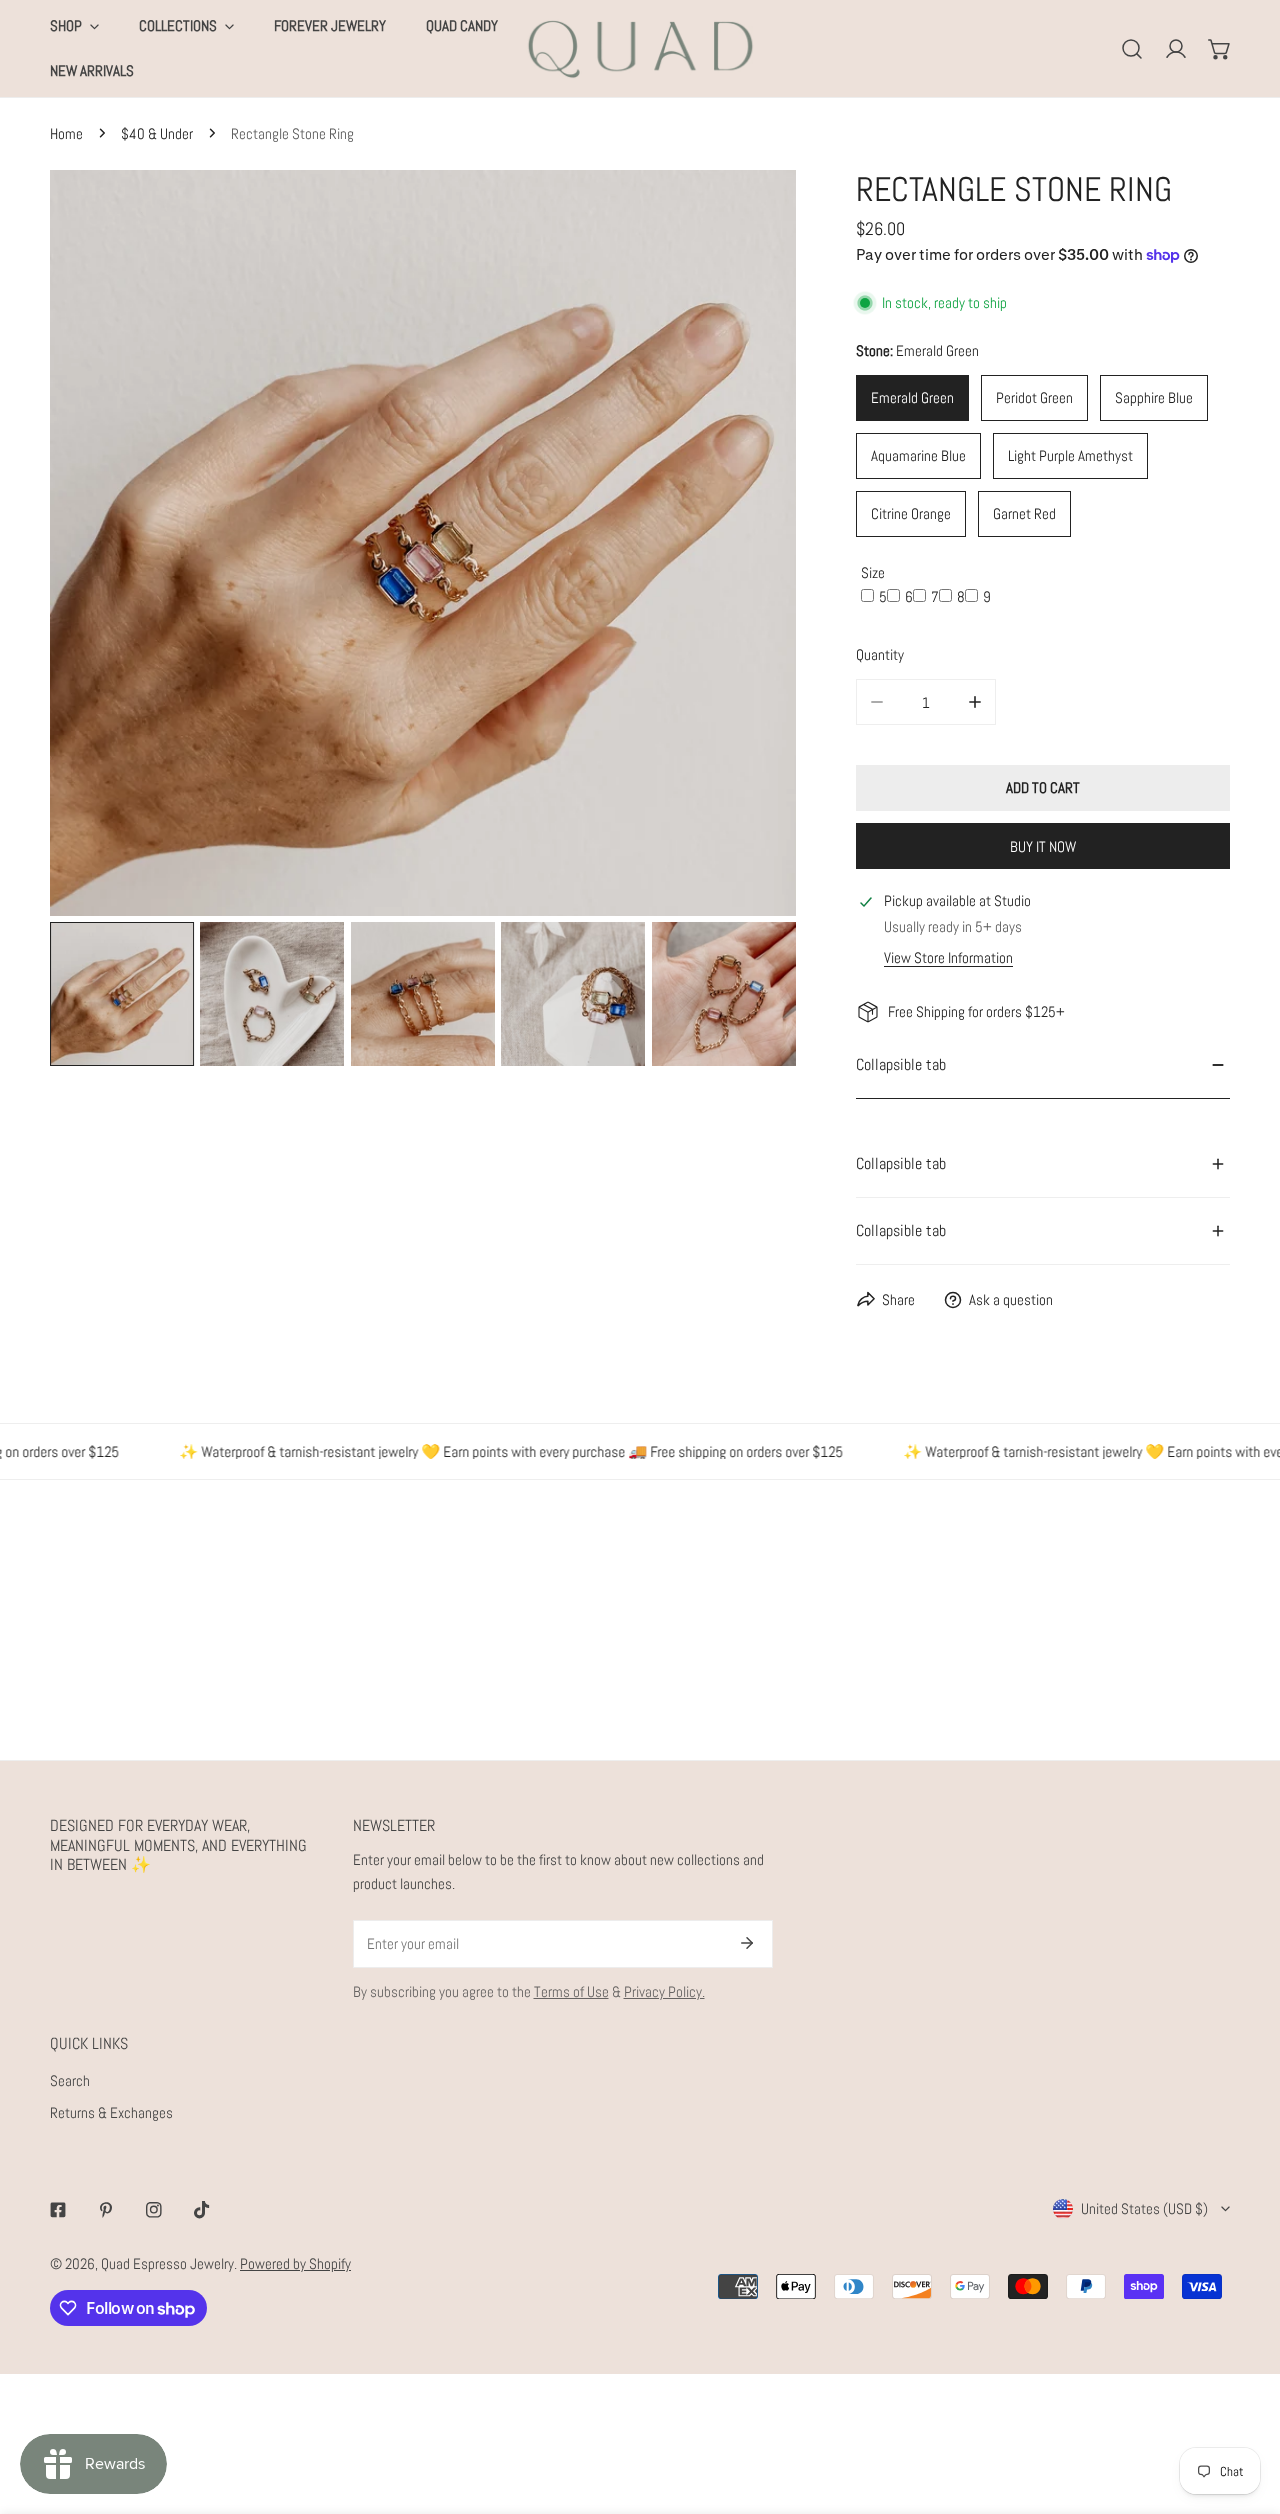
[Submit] (747, 1943)
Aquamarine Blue (918, 455)
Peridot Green (1034, 397)
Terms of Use (571, 1991)
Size (873, 572)
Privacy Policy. (664, 1991)
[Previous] (97, 546)
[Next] (749, 546)
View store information (948, 957)
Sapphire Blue (1154, 397)
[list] (423, 543)
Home (66, 133)
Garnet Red (1024, 513)
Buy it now (1043, 846)
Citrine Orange (911, 513)
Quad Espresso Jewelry (167, 2263)
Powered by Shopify (295, 2263)
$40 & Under (157, 133)
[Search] (1132, 49)
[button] (1220, 49)
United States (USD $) (1144, 2208)
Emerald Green (912, 397)
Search (70, 2080)
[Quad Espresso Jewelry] (640, 48)
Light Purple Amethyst (1070, 455)
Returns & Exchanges (111, 2112)
